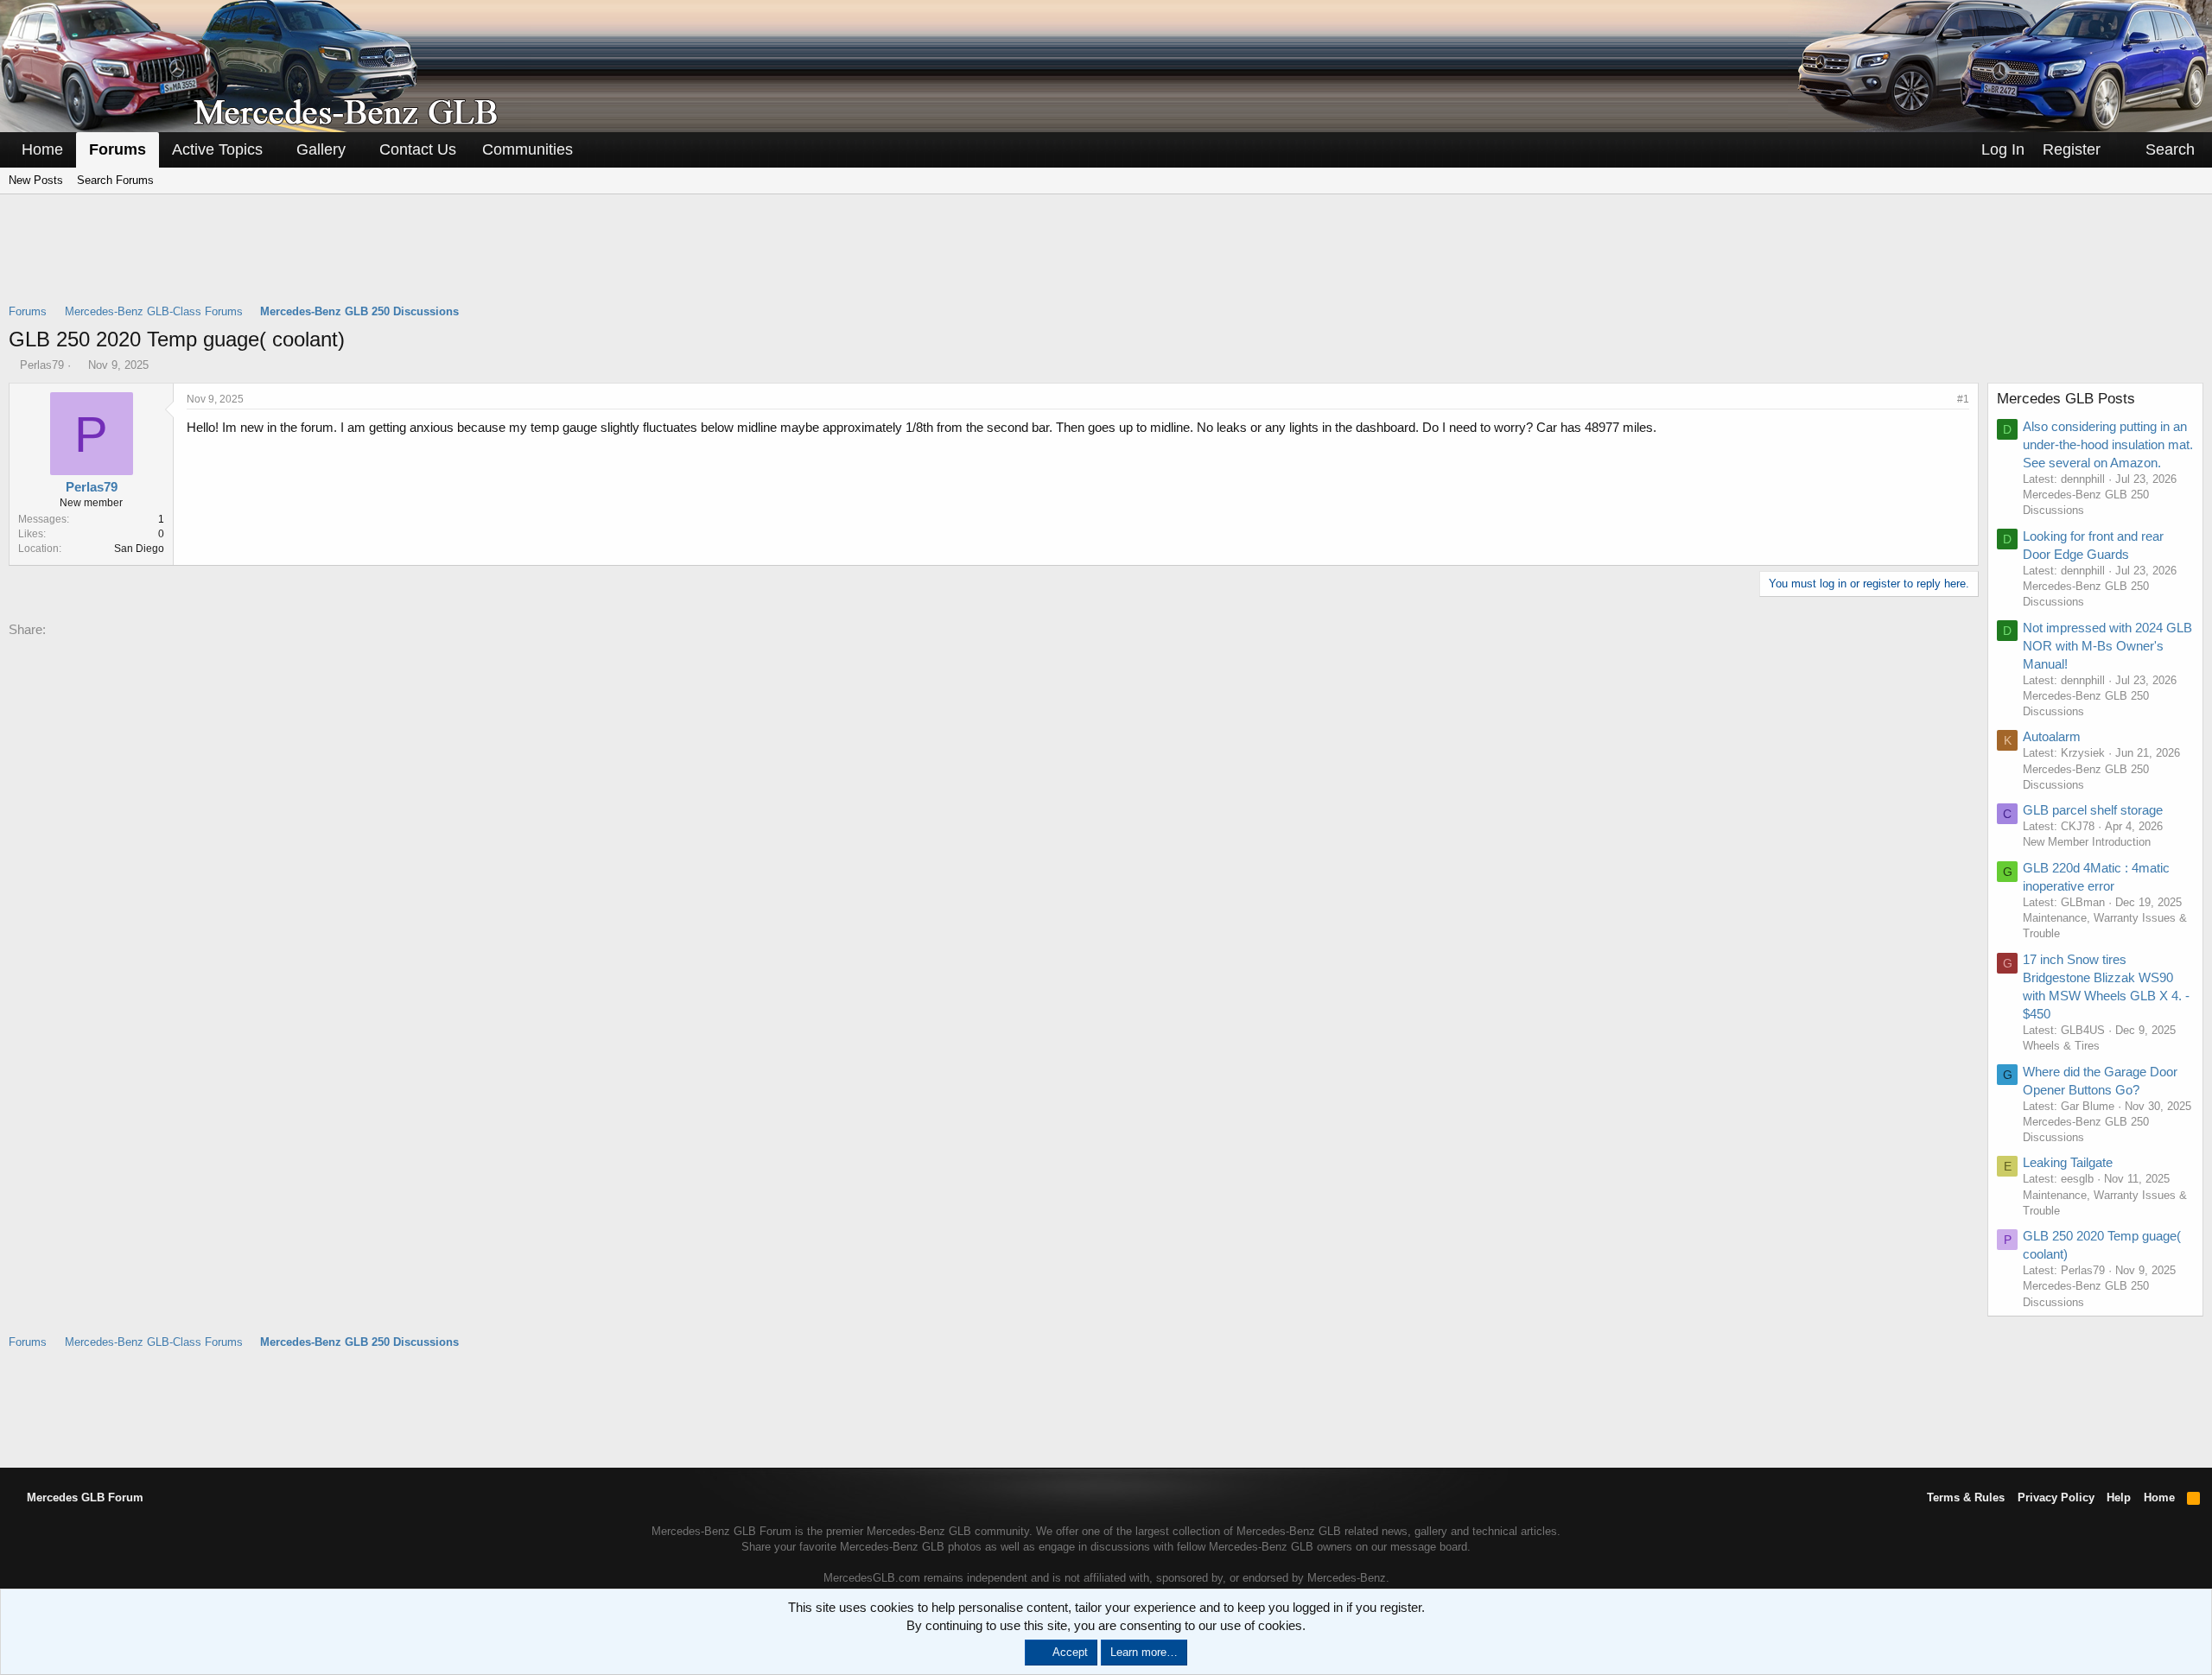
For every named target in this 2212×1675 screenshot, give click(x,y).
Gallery (321, 149)
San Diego (139, 549)
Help (2119, 1497)
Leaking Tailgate (2068, 1162)
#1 (1963, 399)
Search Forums (115, 180)
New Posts (36, 180)
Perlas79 (42, 365)
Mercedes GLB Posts (2066, 399)
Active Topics (217, 149)
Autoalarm (2052, 736)
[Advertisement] (1106, 260)
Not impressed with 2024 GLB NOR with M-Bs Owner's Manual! (2107, 646)
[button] (275, 150)
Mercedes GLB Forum (83, 1497)
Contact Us (418, 149)
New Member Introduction (2087, 842)
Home (42, 149)
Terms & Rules (1966, 1497)
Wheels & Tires (2061, 1046)
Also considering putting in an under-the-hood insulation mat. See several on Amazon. (2108, 444)
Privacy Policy (2056, 1497)
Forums (118, 149)
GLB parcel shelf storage (2093, 810)
